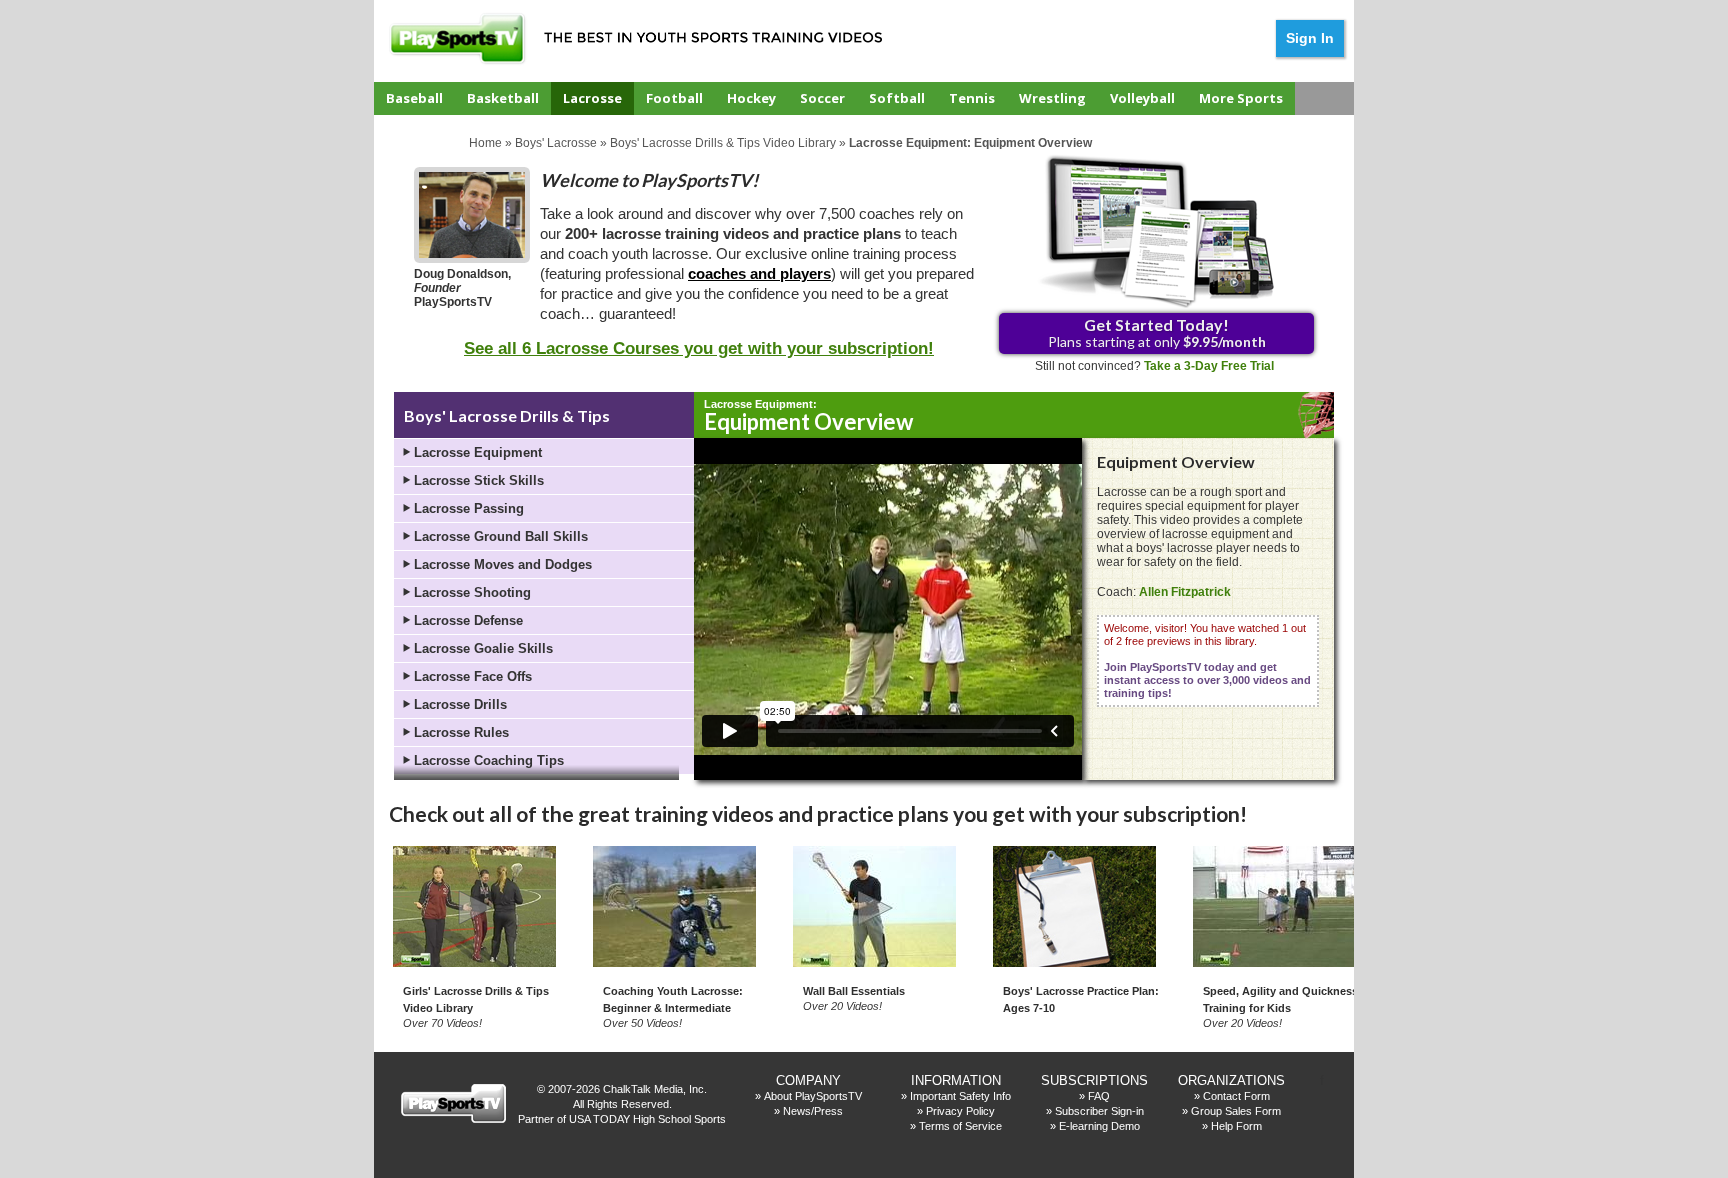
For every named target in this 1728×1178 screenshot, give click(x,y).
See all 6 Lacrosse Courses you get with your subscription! (699, 348)
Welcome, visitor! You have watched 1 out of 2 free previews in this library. (1207, 660)
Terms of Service (960, 1126)
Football (674, 98)
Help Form (1236, 1126)
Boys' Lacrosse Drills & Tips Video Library (723, 143)
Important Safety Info (960, 1096)
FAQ (1099, 1096)
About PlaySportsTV (813, 1096)
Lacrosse (592, 98)
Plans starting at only (1157, 332)
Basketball (503, 98)
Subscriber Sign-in (1099, 1111)
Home (485, 143)
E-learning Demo (1099, 1126)
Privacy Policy (960, 1111)
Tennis (972, 98)
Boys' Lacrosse (556, 143)
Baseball (414, 98)
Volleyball (1142, 98)
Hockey (751, 98)
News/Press (813, 1111)
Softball (897, 98)
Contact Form (1236, 1096)
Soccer (822, 98)
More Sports (1241, 98)
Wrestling (1052, 98)
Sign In (1310, 38)
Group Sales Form (1236, 1111)
